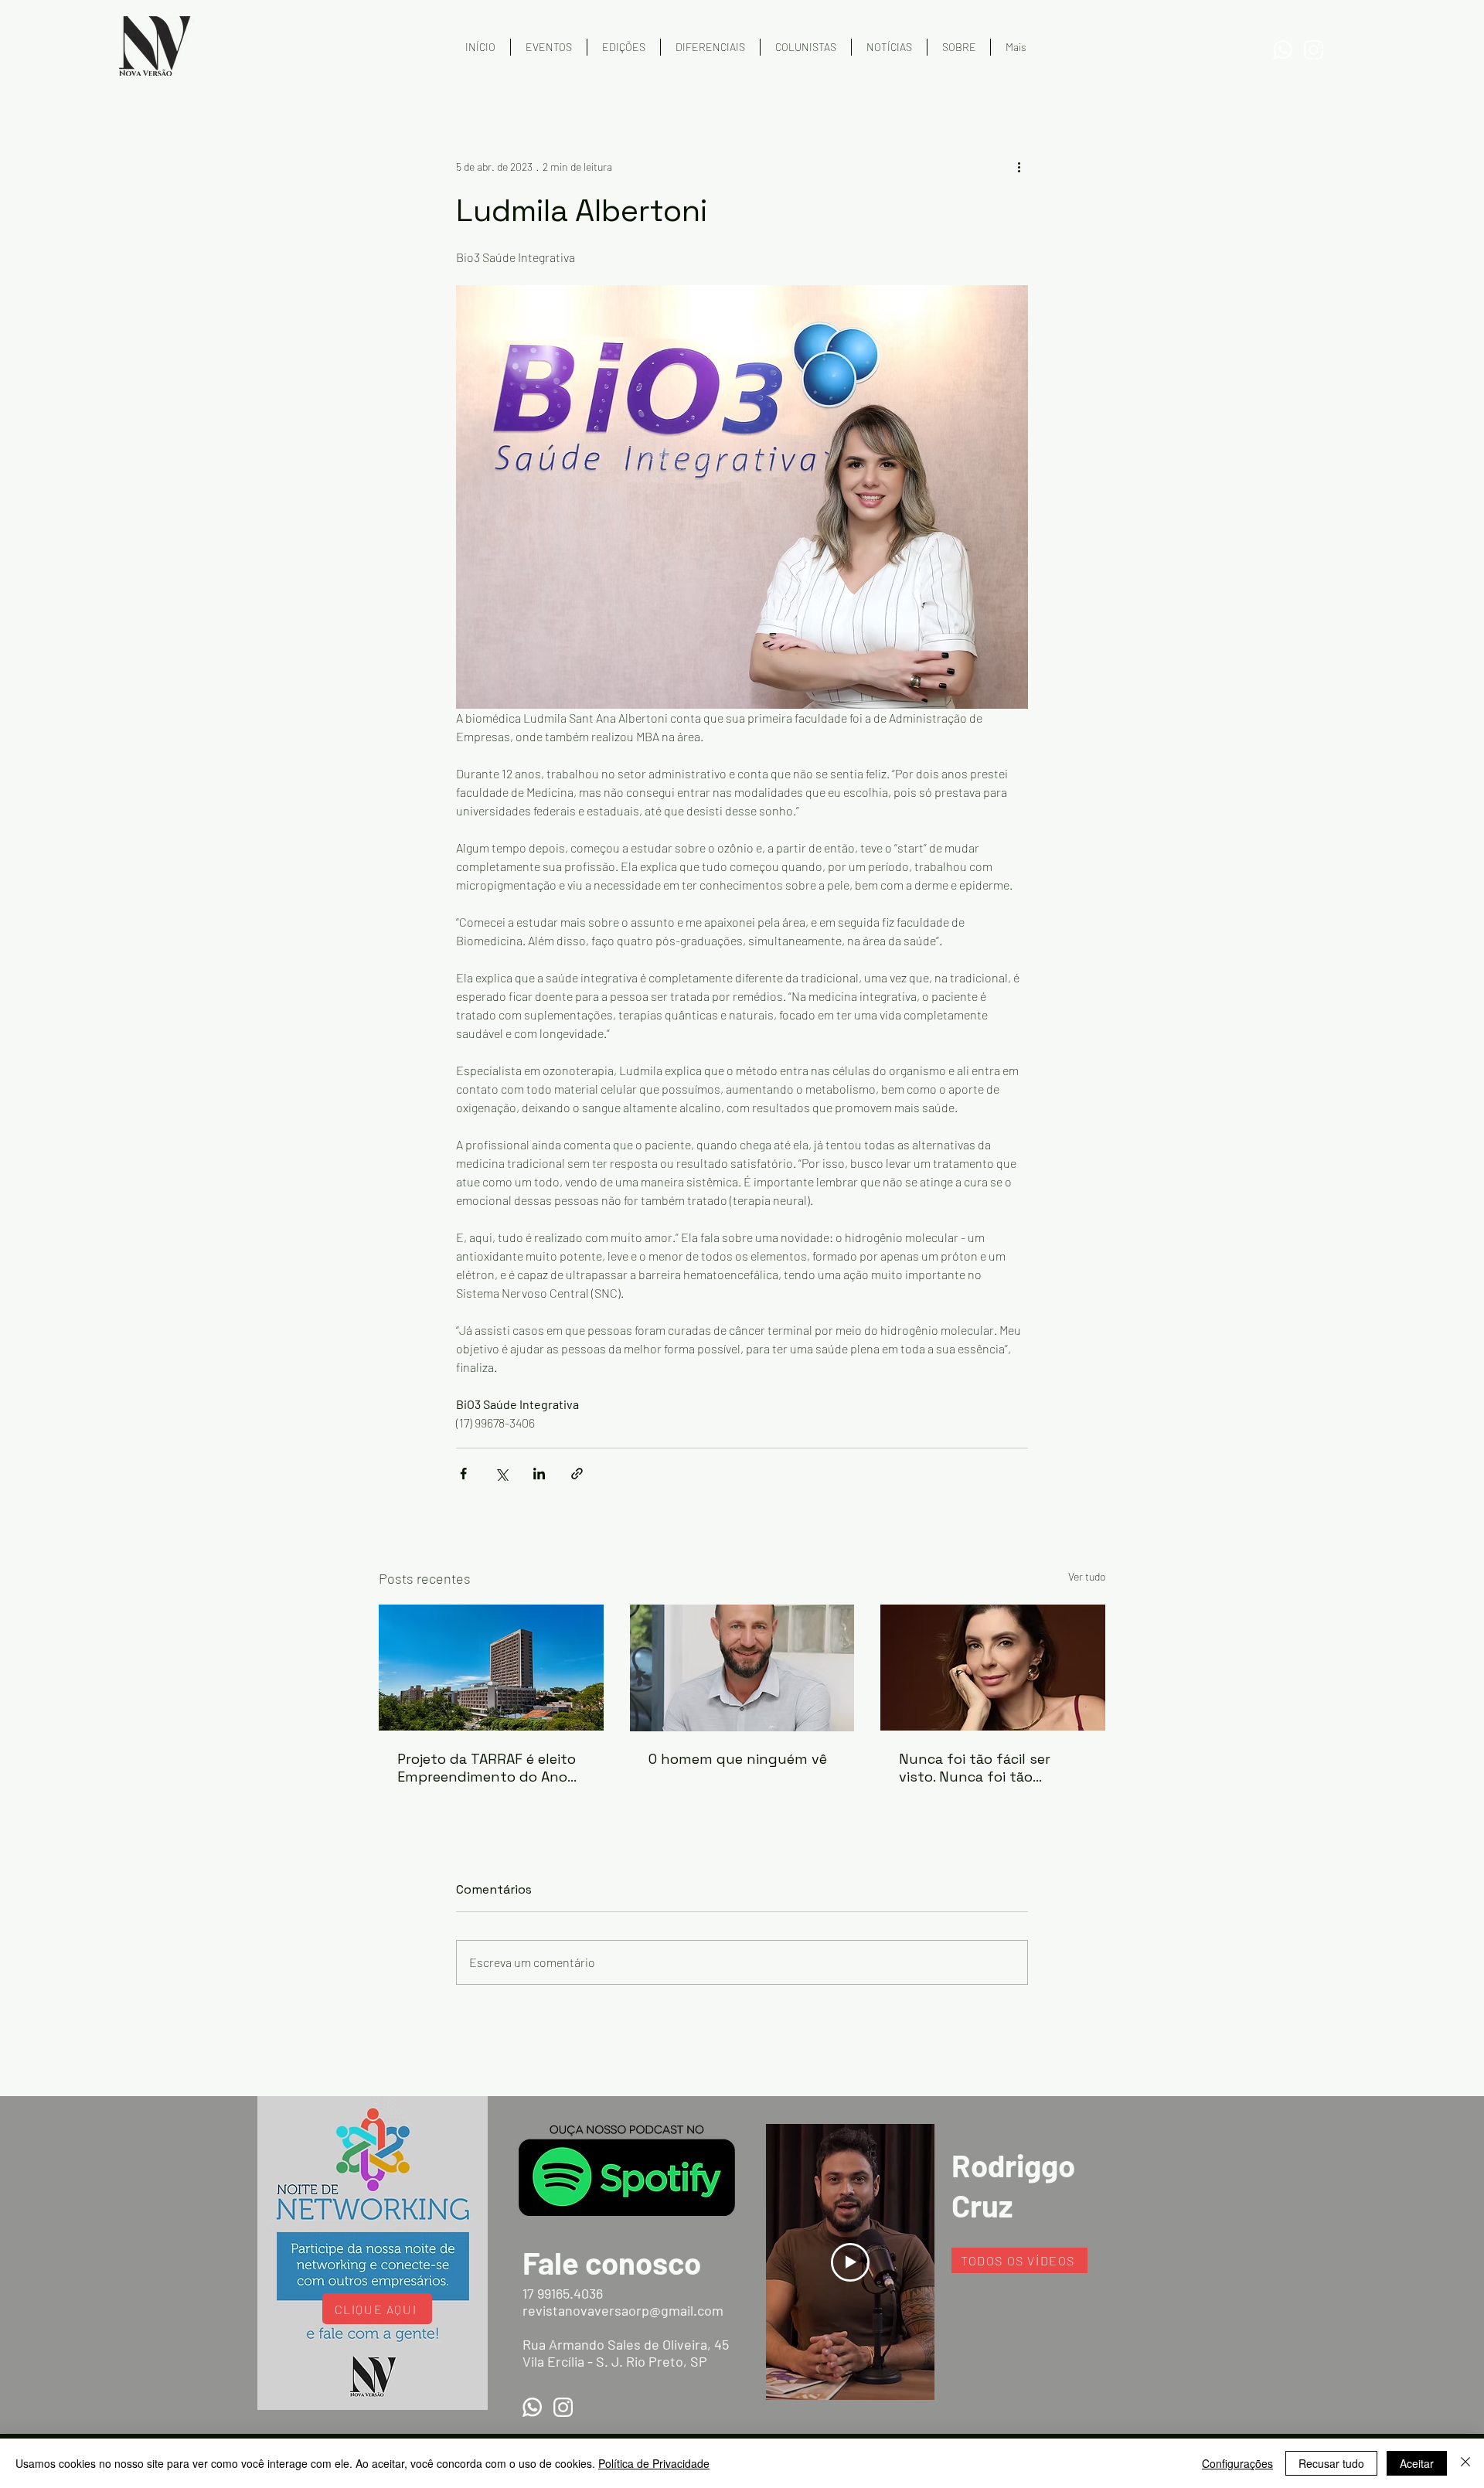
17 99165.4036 (563, 2293)
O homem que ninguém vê (738, 1759)
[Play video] (850, 2262)
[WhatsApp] (1283, 50)
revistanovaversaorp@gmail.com (623, 2310)
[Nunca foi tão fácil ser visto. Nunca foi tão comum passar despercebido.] (993, 1668)
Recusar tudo (1331, 2463)
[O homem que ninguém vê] (742, 1668)
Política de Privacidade (654, 2463)
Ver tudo (1087, 1576)
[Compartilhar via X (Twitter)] (501, 1474)
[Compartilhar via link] (577, 1474)
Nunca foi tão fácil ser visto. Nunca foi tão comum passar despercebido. (975, 1768)
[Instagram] (1314, 50)
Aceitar (1417, 2463)
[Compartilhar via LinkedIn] (539, 1474)
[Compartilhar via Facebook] (463, 1474)
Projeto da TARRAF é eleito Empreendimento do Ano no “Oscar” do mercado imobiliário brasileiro (487, 1768)
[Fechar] (1465, 2463)
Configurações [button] (1237, 2463)
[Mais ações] (1019, 166)
